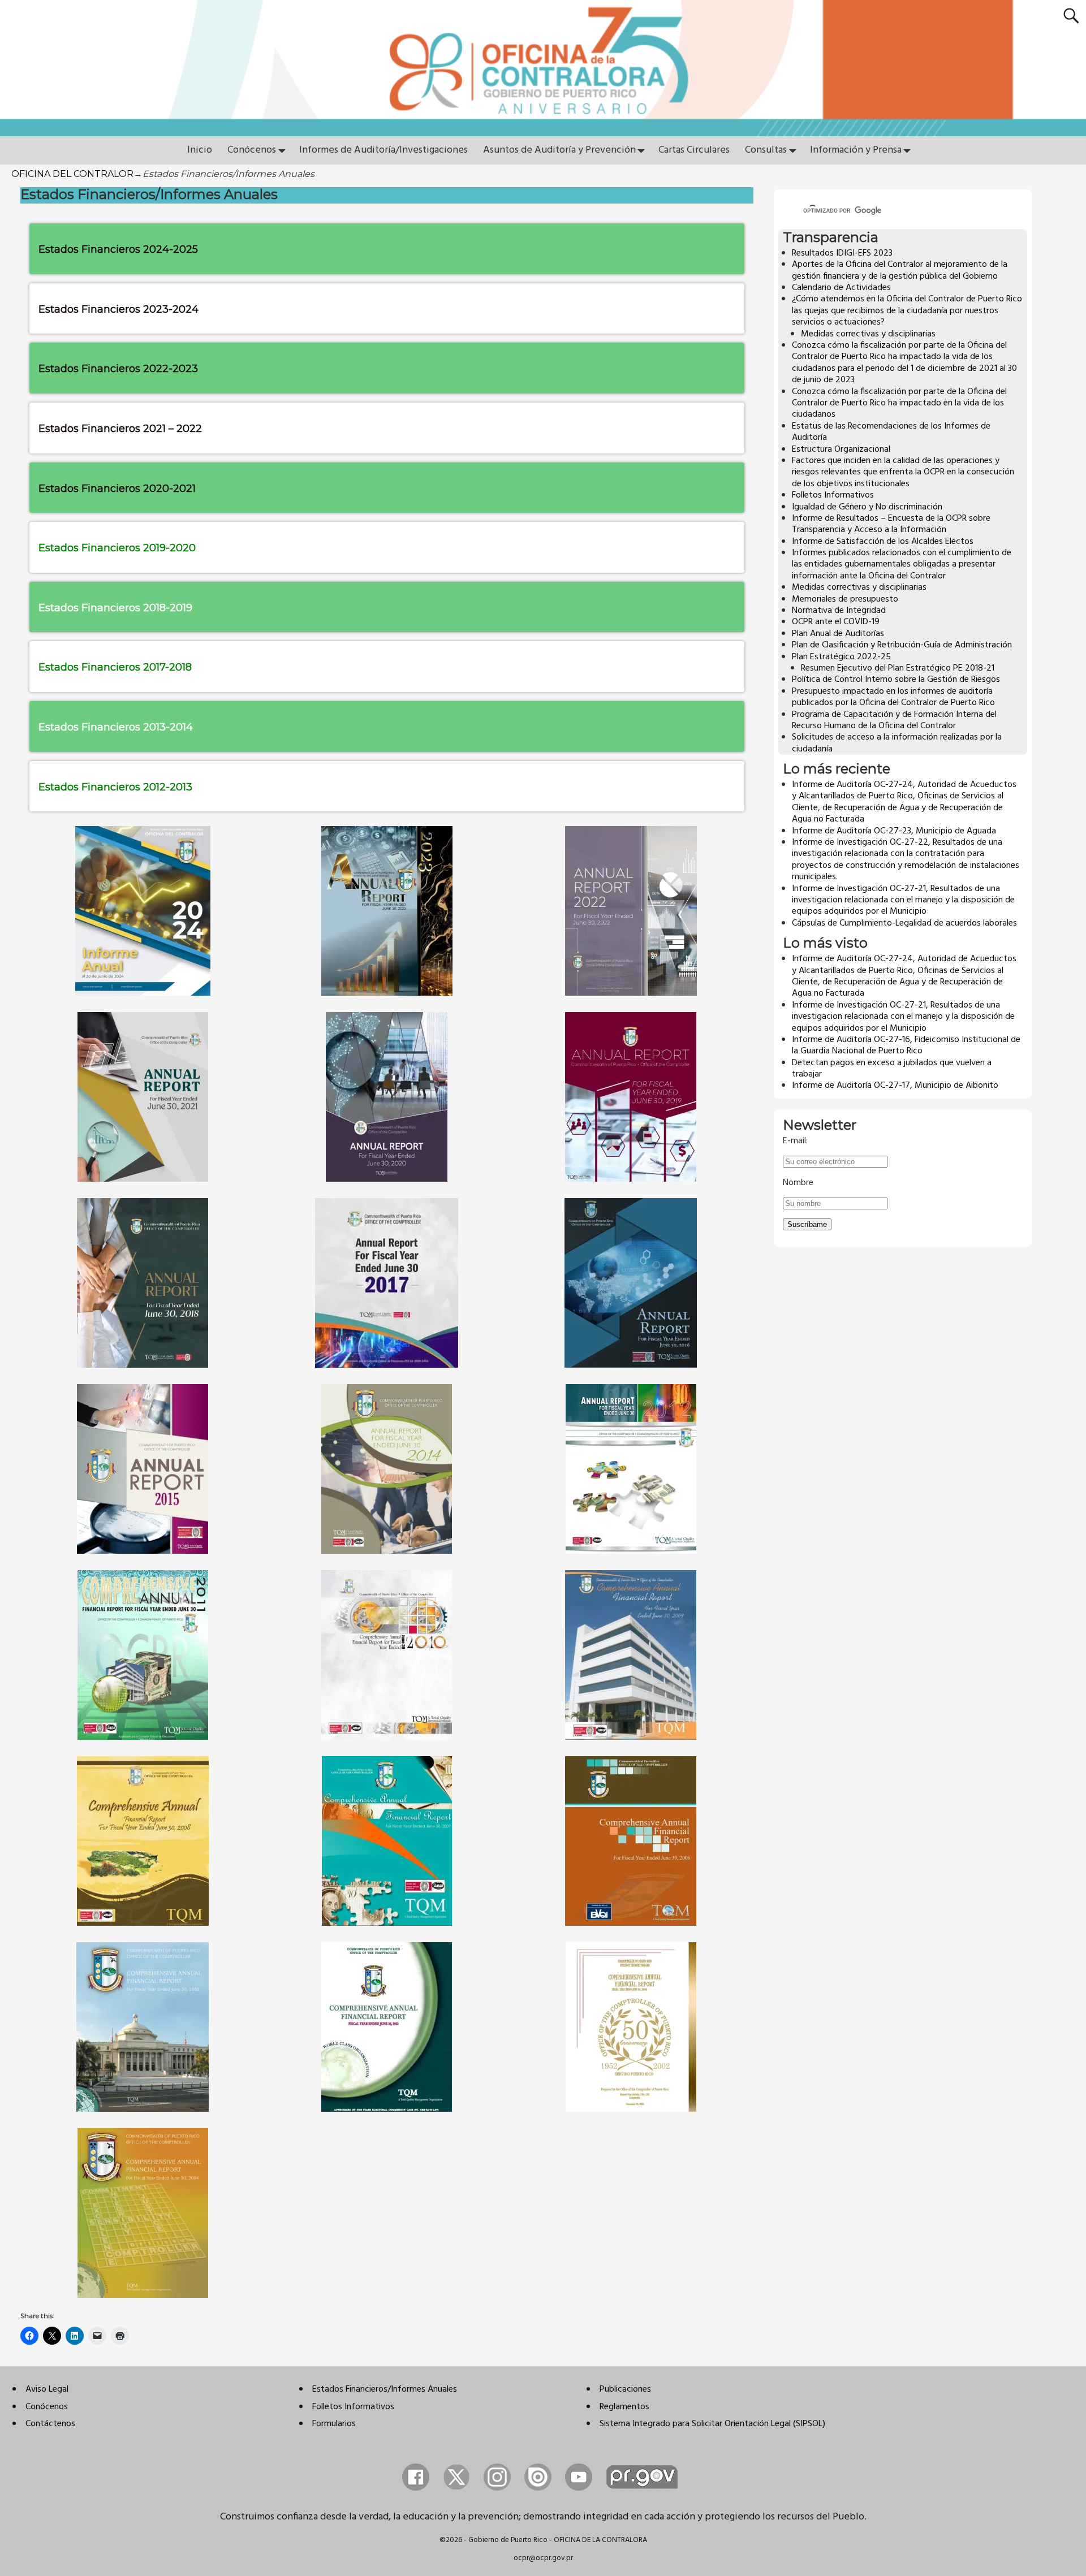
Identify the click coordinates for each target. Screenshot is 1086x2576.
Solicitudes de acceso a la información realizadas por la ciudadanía (897, 743)
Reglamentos (624, 2407)
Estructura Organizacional (841, 449)
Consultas (766, 150)
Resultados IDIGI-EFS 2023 (842, 253)
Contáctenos (50, 2424)
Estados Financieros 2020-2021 (117, 489)
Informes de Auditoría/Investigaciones (383, 150)
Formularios (334, 2424)
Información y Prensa (856, 150)
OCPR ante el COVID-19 (836, 622)
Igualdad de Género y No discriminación (867, 507)
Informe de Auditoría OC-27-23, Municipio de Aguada (894, 831)
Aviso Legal (47, 2389)
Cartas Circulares (694, 150)
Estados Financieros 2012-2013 (115, 787)
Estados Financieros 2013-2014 (116, 727)
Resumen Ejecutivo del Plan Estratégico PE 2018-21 (898, 668)
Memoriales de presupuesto (845, 599)
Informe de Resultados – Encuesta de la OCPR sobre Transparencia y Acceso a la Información (891, 524)
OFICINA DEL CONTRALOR (72, 174)
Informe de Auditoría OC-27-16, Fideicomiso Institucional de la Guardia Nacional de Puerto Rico (906, 1045)
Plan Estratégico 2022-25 (841, 657)
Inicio (200, 150)
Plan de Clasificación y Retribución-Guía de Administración (902, 645)
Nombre (798, 1183)
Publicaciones (625, 2389)
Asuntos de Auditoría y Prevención (559, 150)
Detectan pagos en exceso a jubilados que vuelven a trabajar (892, 1069)
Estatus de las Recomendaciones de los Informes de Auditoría (891, 432)
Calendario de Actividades (841, 288)
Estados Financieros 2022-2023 (118, 369)
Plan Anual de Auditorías (838, 634)
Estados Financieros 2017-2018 (115, 667)
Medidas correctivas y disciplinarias (868, 334)
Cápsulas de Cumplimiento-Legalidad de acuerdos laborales (904, 923)
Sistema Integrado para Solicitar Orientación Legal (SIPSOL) (712, 2424)
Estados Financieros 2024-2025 (120, 249)
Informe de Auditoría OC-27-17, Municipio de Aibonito (895, 1086)
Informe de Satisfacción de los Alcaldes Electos (883, 542)
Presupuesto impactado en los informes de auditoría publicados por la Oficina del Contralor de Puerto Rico (893, 697)
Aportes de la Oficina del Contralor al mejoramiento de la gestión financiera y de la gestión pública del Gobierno (900, 270)
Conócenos (252, 150)
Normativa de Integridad (839, 611)
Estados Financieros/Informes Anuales (385, 2389)
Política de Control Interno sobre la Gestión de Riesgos (896, 680)
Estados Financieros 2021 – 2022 (120, 429)
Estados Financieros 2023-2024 (118, 309)
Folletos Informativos (833, 495)
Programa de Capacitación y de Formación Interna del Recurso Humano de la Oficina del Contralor (894, 720)
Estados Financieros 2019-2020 (117, 548)
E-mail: (795, 1141)
